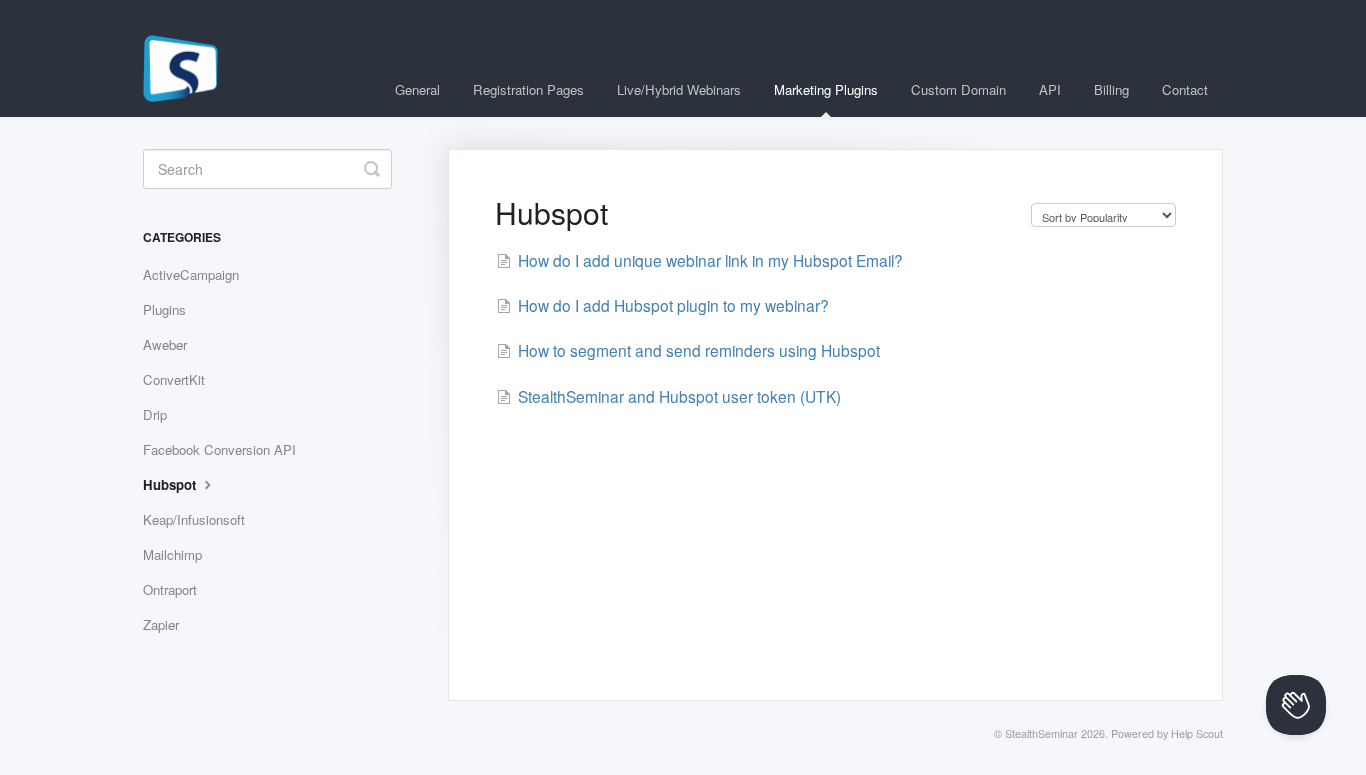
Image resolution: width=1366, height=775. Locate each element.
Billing (1111, 89)
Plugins (164, 309)
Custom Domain (958, 89)
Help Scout (1197, 733)
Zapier (161, 624)
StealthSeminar (1041, 733)
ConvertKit (174, 379)
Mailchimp (172, 554)
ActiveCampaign (191, 274)
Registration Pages (528, 89)
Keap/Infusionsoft (194, 519)
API (1050, 89)
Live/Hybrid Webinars (679, 89)
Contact (1185, 89)
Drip (155, 414)
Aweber (165, 344)
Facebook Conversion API (219, 449)
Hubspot (171, 484)
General (417, 89)
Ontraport (170, 589)
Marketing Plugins (826, 89)
